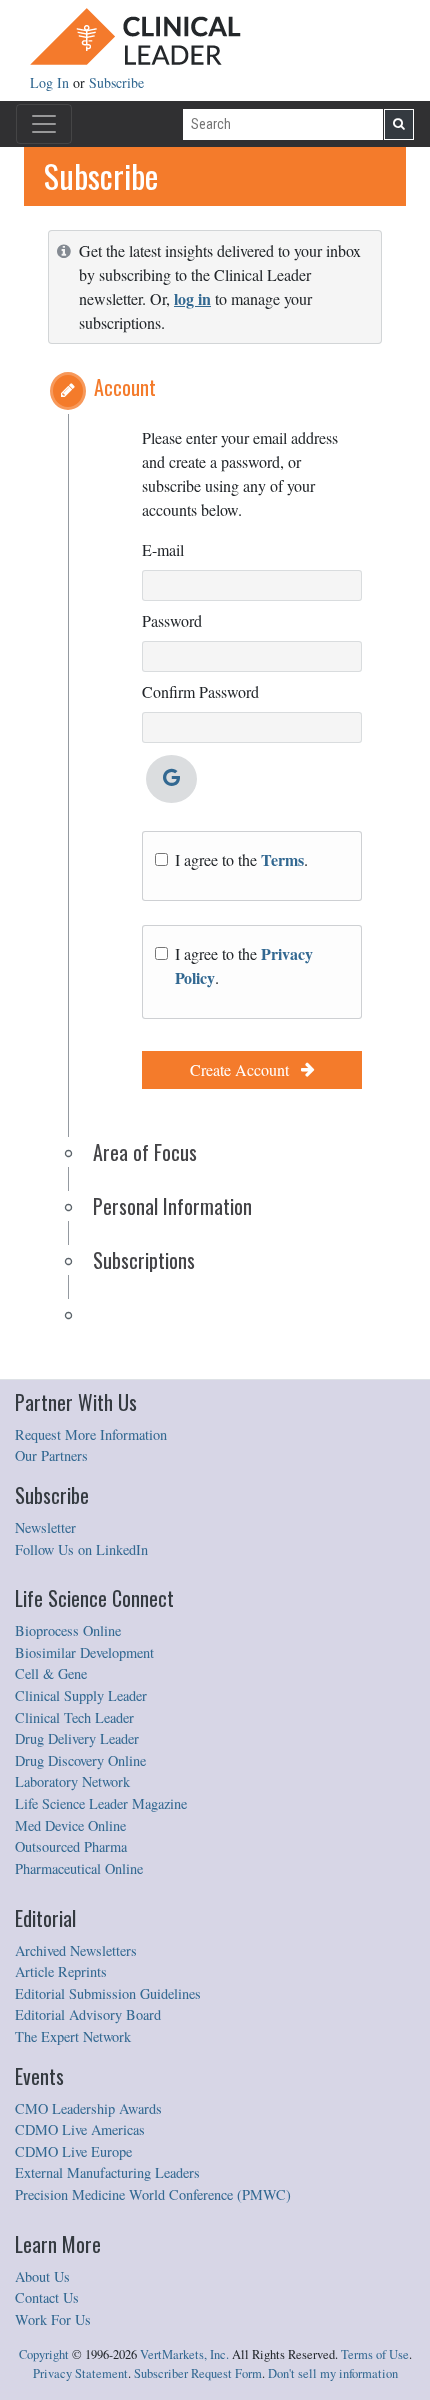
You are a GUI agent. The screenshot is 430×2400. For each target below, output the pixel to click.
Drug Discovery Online (80, 1760)
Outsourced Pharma (71, 1846)
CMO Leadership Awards (88, 2108)
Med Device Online (70, 1825)
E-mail (163, 549)
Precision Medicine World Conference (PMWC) (153, 2194)
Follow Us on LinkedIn (81, 1549)
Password (172, 620)
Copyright (44, 2354)
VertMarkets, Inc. (184, 2354)
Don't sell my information (333, 2373)
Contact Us (47, 2297)
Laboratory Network (72, 1781)
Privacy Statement (80, 2373)
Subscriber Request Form (198, 2373)
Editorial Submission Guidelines (108, 1993)
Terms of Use (375, 2354)
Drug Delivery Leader (77, 1738)
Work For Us (53, 2319)
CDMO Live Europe (73, 2151)
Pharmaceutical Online (79, 1868)
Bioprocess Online (68, 1630)
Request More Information (91, 1434)
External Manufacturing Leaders (107, 2172)
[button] (68, 391)
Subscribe (116, 82)
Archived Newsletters (76, 1950)
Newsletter (45, 1527)
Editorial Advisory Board (88, 2014)
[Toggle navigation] (44, 124)
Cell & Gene (51, 1673)
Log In (51, 82)
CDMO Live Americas (80, 2129)
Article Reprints (61, 1971)
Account (125, 387)
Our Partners (51, 1455)
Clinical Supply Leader (81, 1695)
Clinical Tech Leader (74, 1717)
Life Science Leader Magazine (101, 1803)
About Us (42, 2276)
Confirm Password (200, 691)
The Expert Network (73, 2036)
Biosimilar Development (84, 1652)
